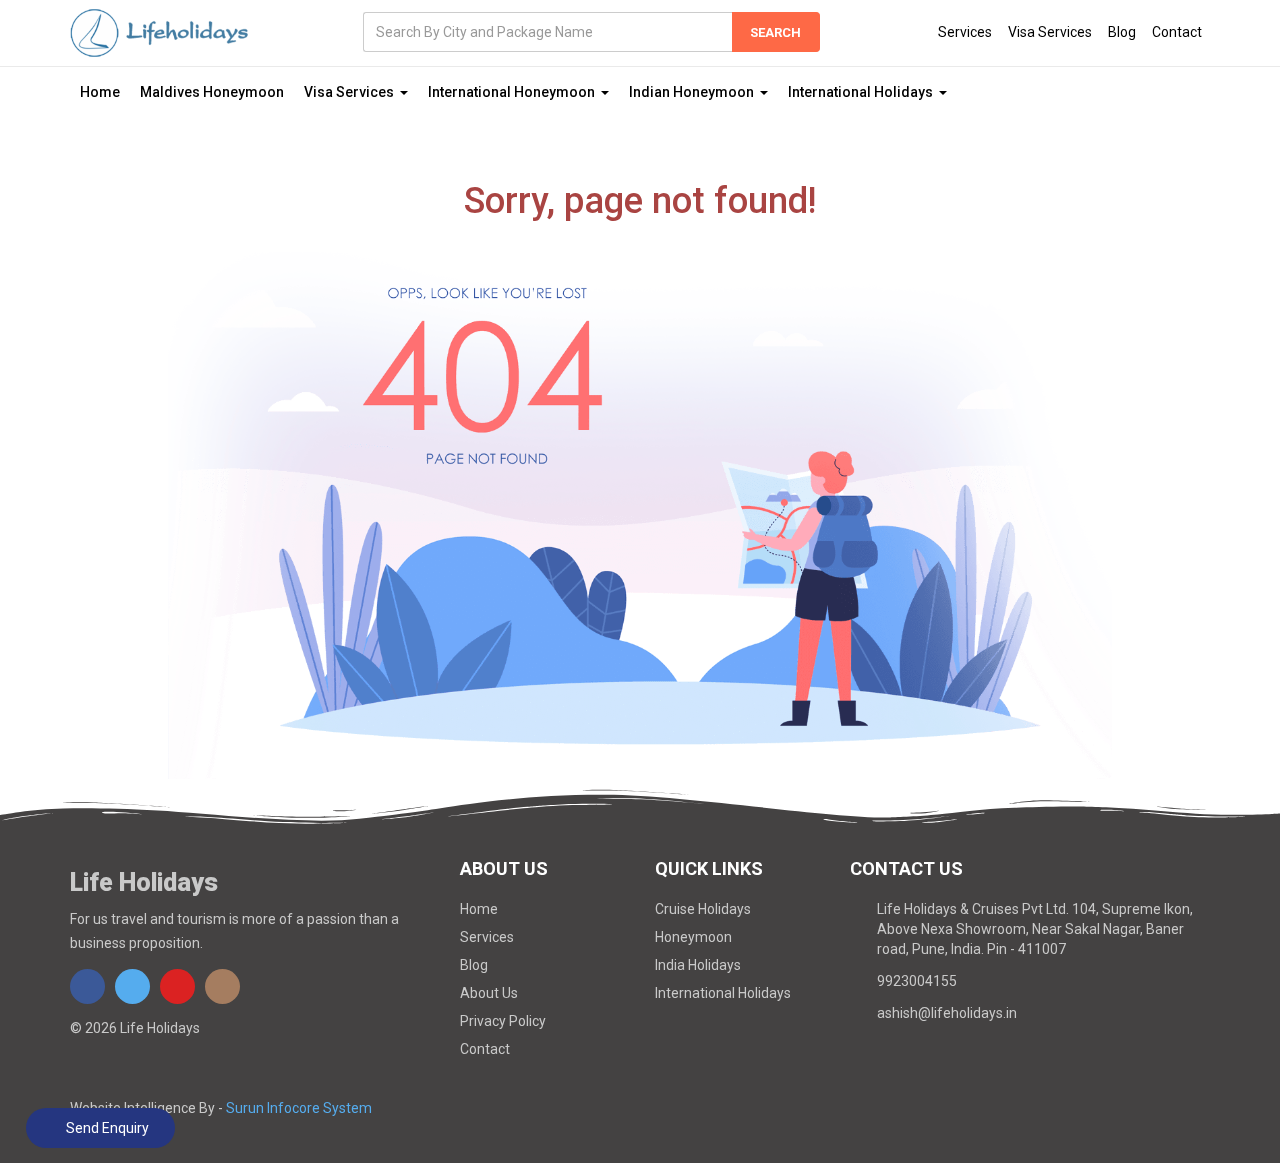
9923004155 (917, 981)
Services (965, 32)
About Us (489, 993)
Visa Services (1050, 32)
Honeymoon (693, 937)
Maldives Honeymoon (212, 92)
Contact (1177, 32)
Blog (1122, 32)
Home (100, 92)
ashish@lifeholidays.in (947, 1013)
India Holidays (698, 965)
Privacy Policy (503, 1021)
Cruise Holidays (703, 909)
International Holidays (723, 993)
